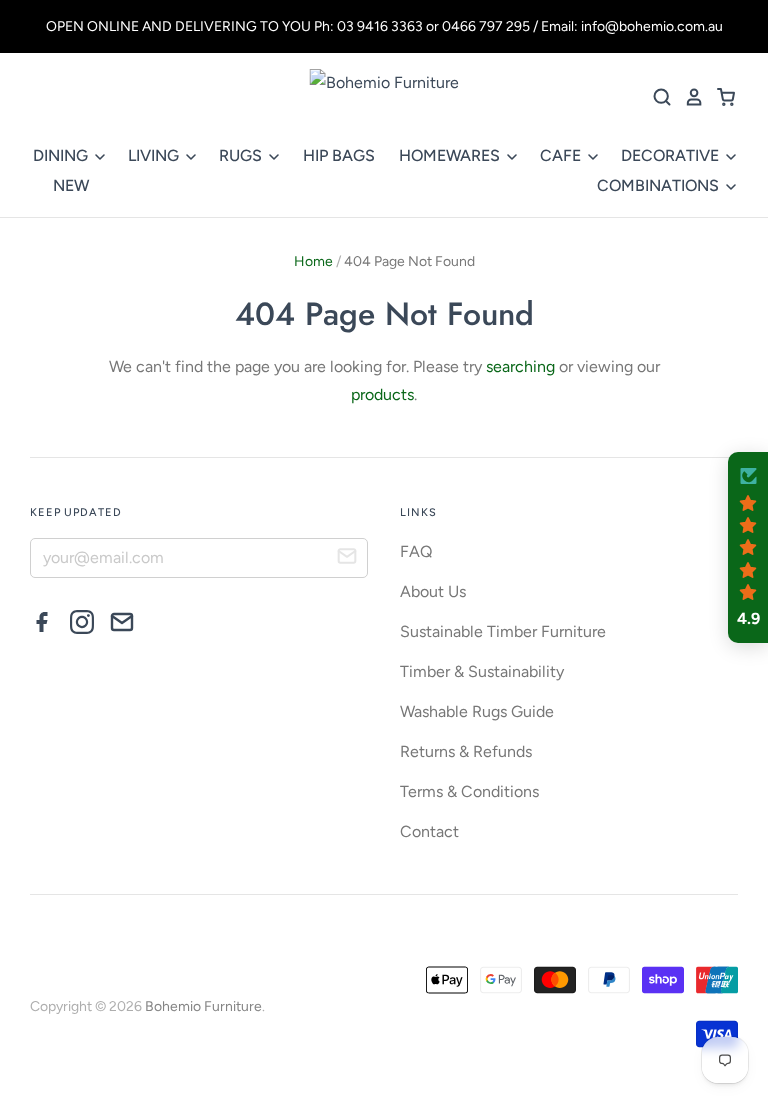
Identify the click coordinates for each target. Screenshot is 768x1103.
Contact (429, 831)
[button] (748, 548)
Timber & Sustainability (482, 671)
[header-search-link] (656, 97)
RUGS (242, 155)
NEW (71, 185)
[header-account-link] (688, 97)
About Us (433, 591)
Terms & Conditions (469, 791)
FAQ (416, 551)
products (382, 394)
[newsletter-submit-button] (347, 559)
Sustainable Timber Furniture (503, 631)
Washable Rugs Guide (477, 711)
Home (313, 261)
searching (520, 366)
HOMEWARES (451, 155)
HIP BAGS (339, 155)
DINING (62, 155)
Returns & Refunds (466, 751)
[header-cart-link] (720, 97)
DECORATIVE (672, 155)
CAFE (562, 155)
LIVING (155, 155)
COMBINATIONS (660, 185)
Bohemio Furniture (203, 1006)
